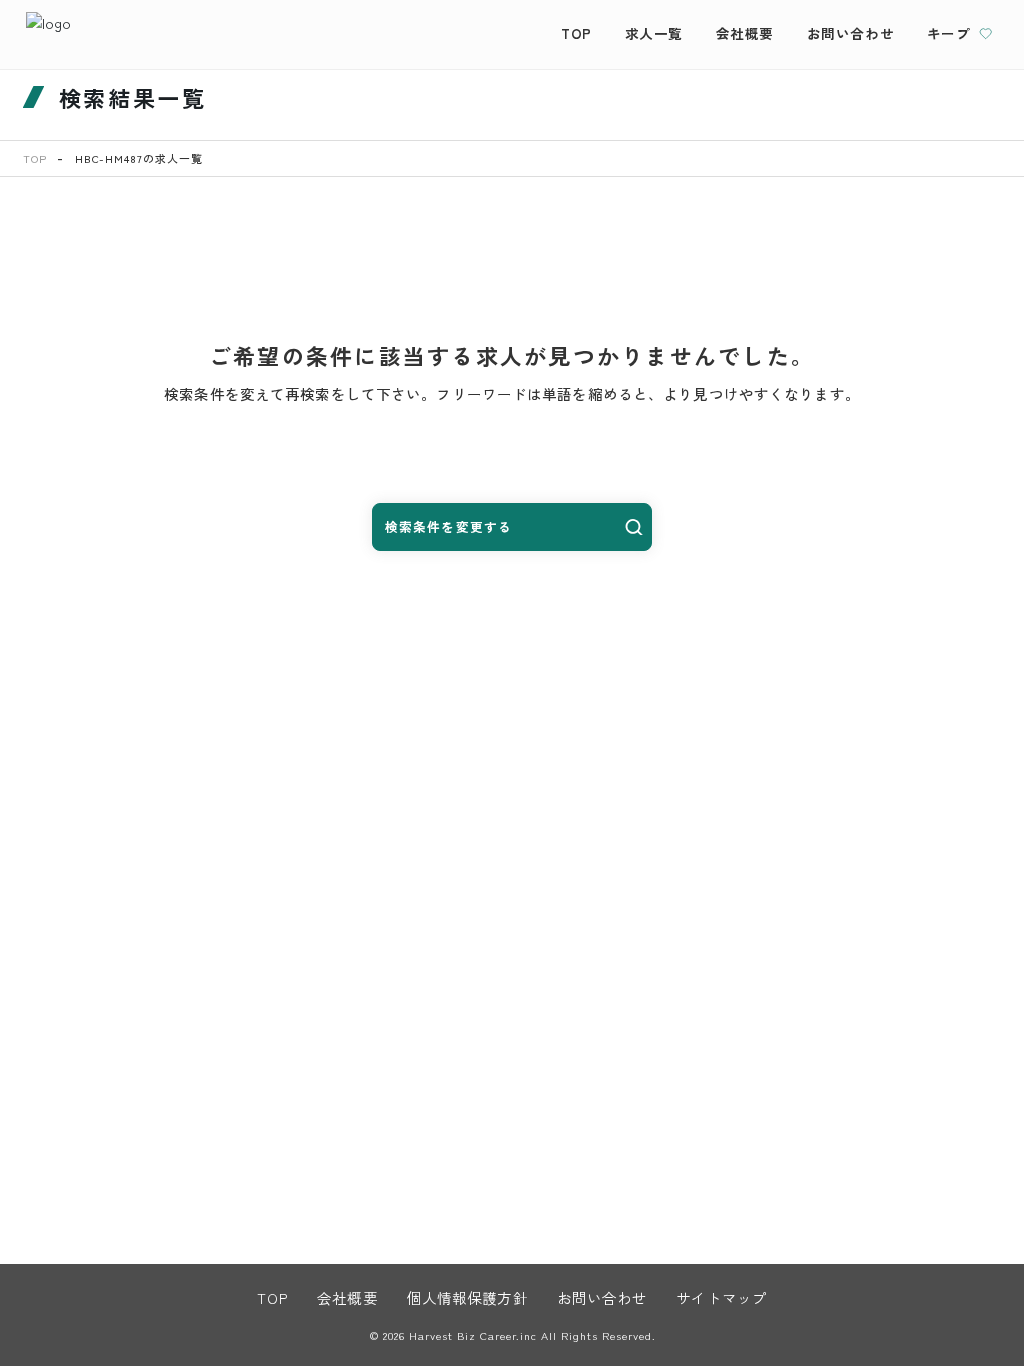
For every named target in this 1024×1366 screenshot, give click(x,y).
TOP (576, 33)
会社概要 (745, 33)
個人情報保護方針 (467, 1297)
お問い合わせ (851, 33)
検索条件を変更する (448, 526)
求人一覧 (654, 33)
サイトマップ (721, 1297)
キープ (949, 33)
